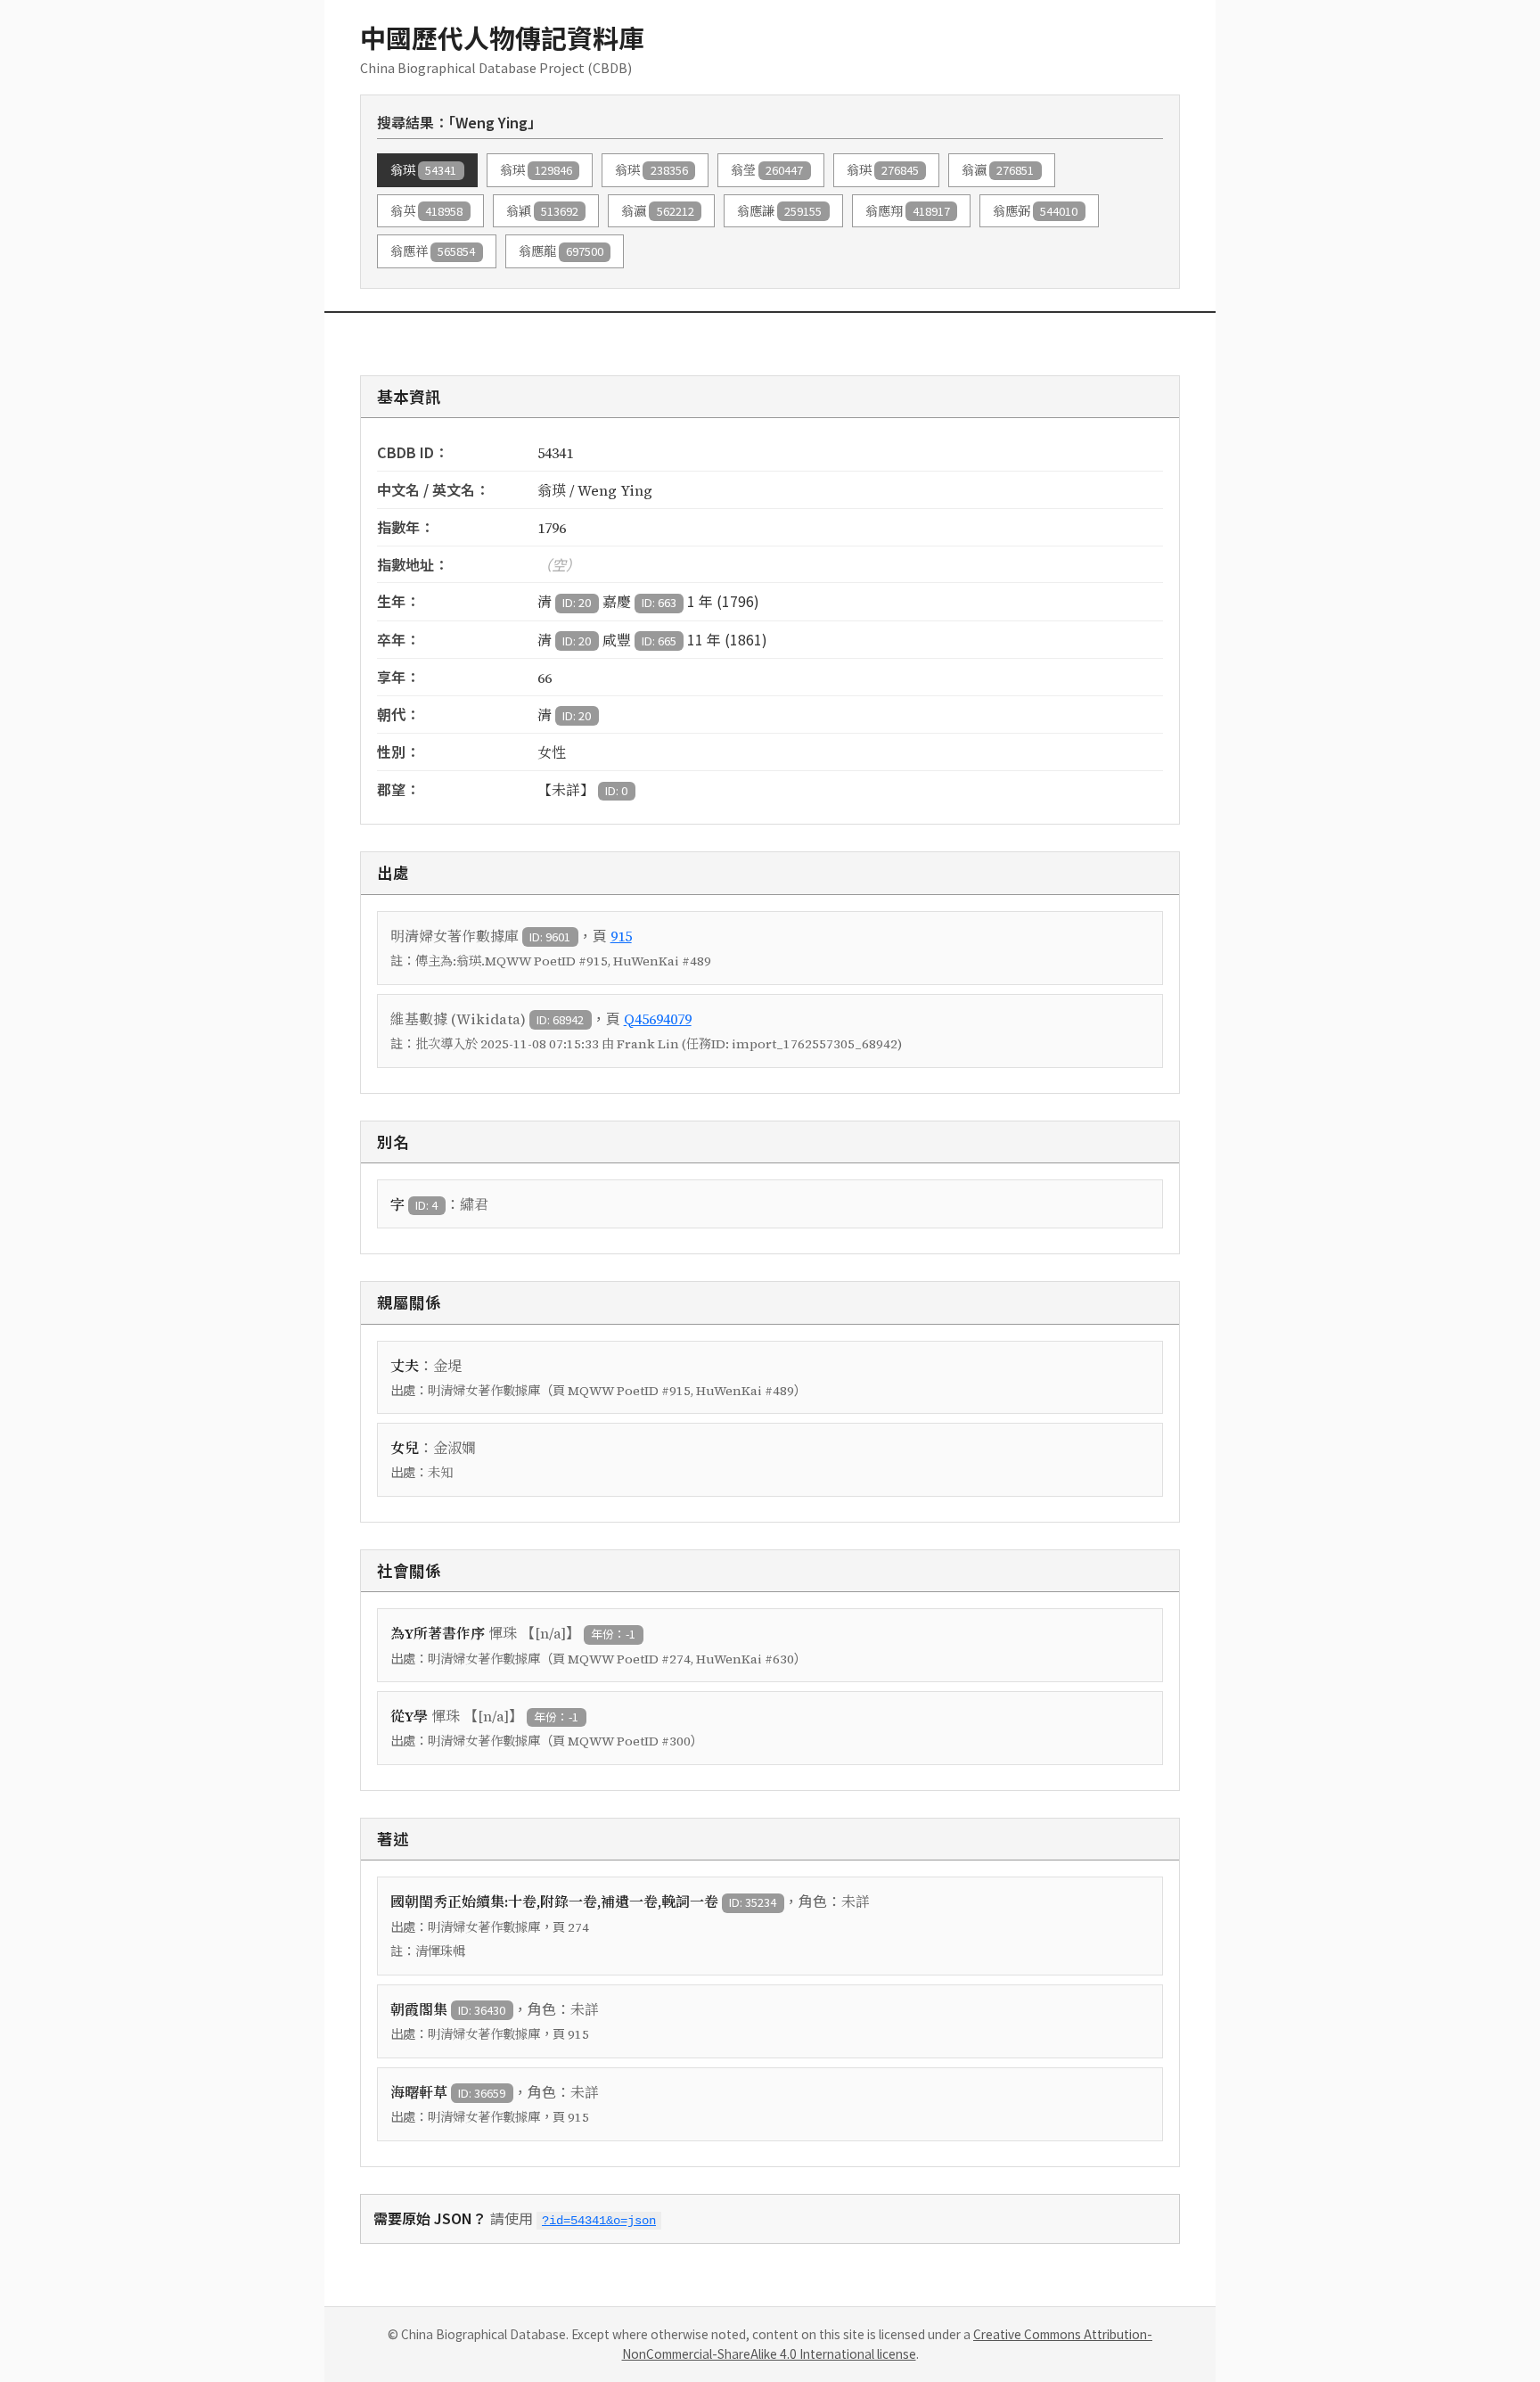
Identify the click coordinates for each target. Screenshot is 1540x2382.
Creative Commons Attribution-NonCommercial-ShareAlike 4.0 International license (888, 2344)
